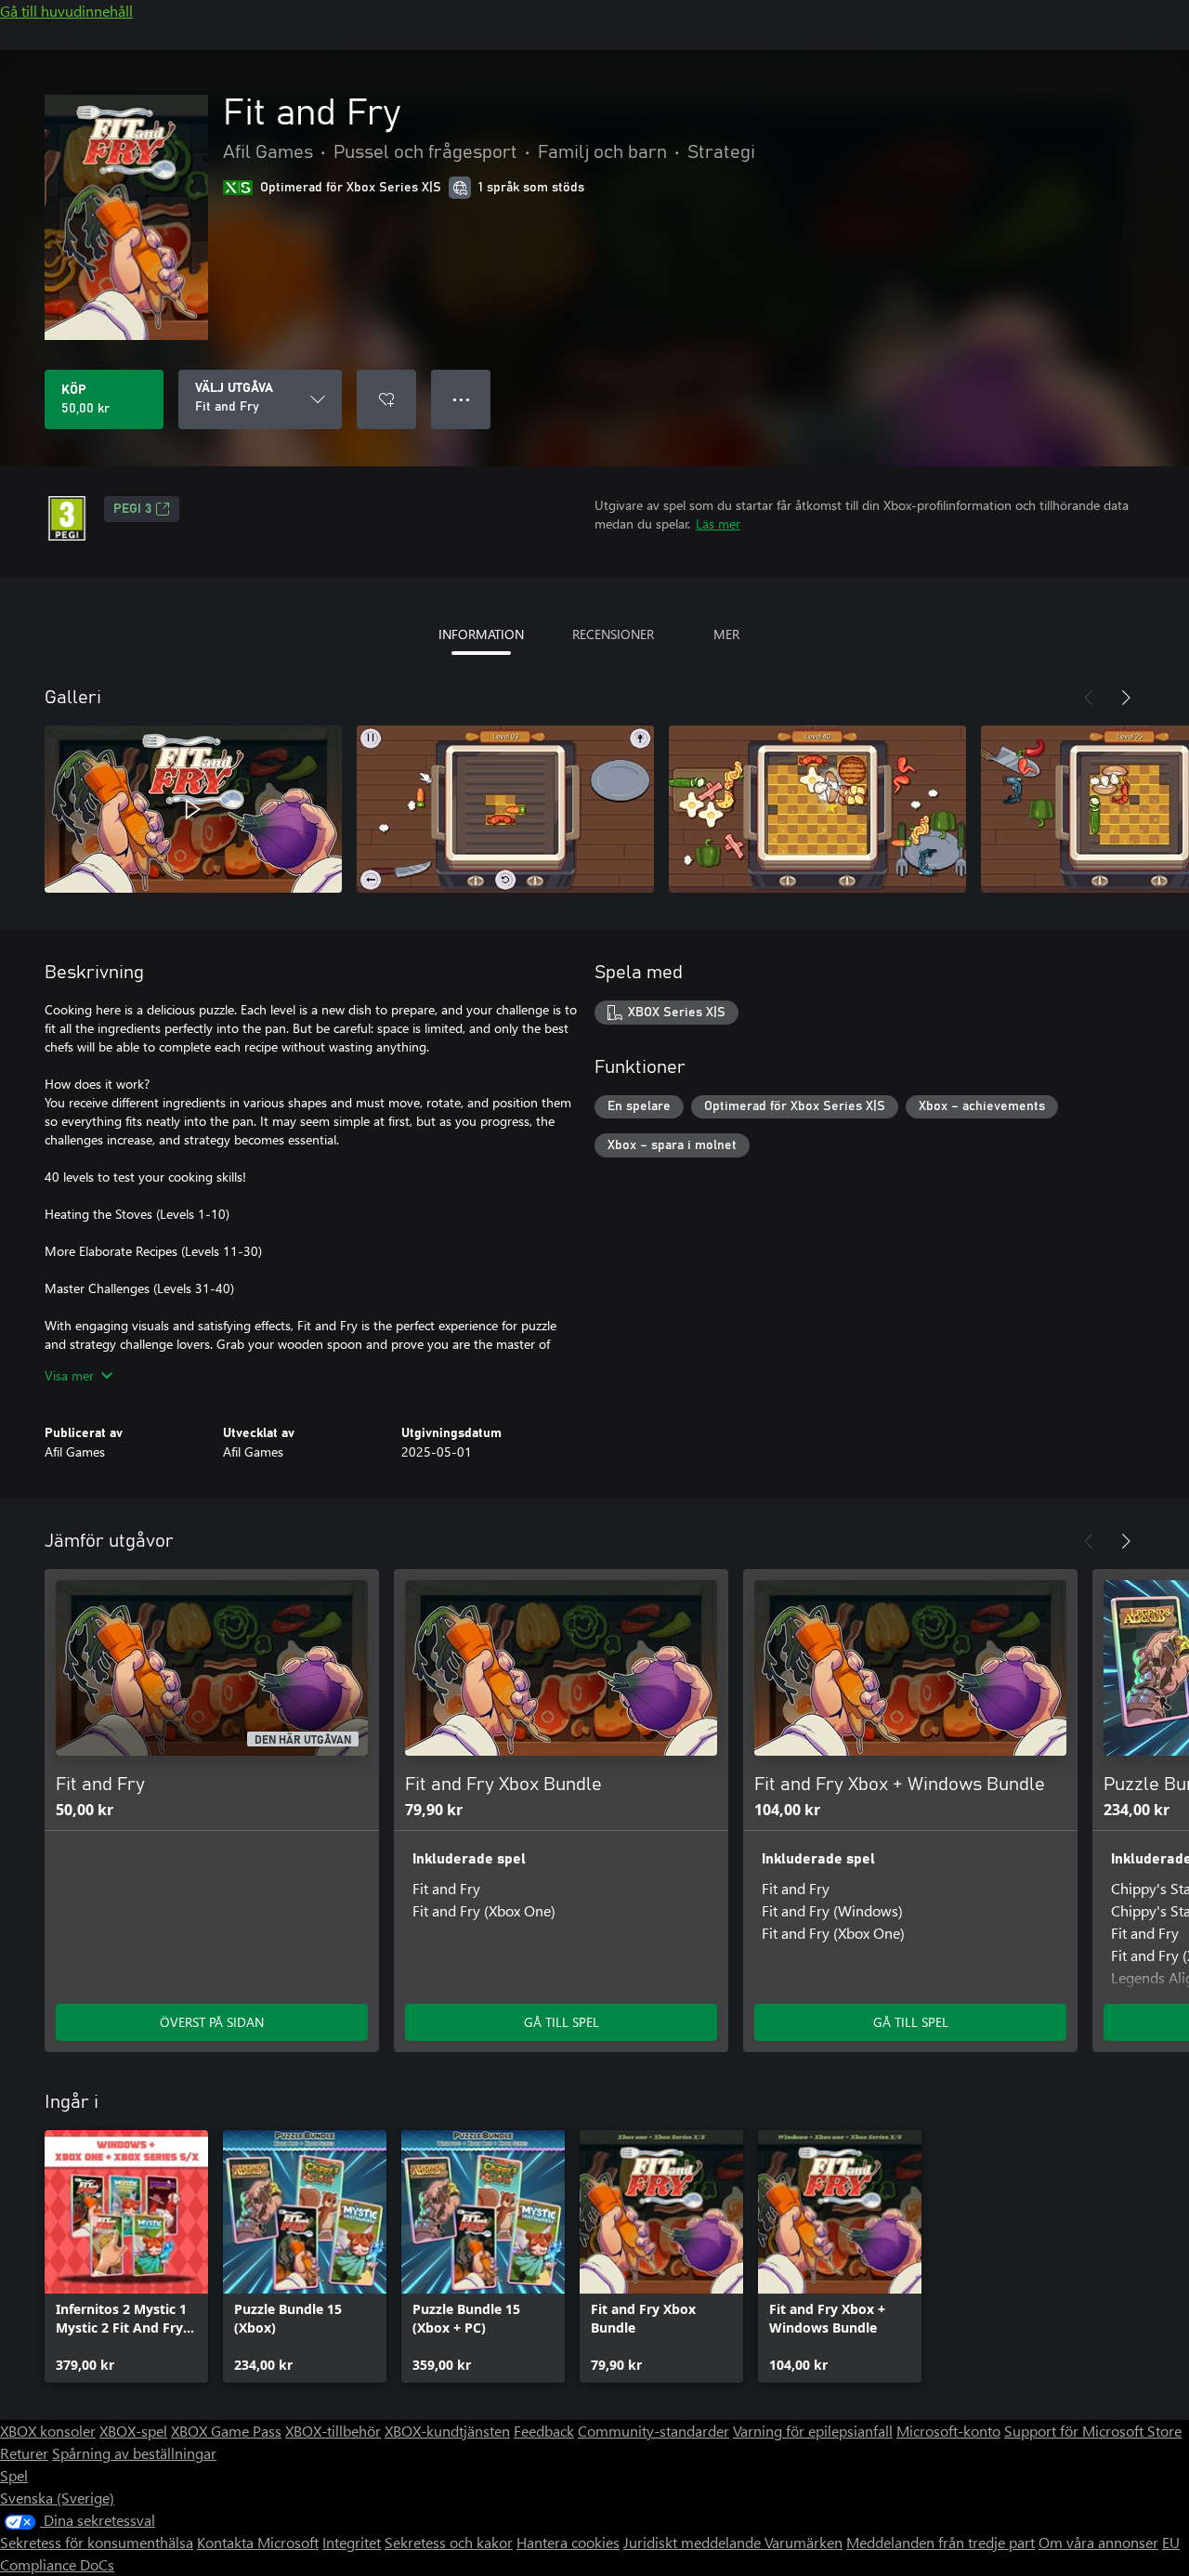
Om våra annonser (1098, 2542)
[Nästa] (1126, 698)
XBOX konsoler (48, 2431)
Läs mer (718, 523)
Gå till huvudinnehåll (66, 11)
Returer (24, 2453)
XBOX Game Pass (226, 2431)
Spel (14, 2475)
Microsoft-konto (948, 2431)
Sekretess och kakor (449, 2542)
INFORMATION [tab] (481, 634)
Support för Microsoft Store (1093, 2431)
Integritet (352, 2542)
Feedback (544, 2431)
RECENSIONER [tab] (613, 634)
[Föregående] (1089, 698)
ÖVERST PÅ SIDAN (212, 2022)
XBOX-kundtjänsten (447, 2431)
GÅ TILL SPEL (562, 2022)
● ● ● (461, 399)
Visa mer (69, 1375)
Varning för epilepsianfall (813, 2431)
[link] (126, 2256)
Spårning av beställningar (134, 2453)
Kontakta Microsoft (258, 2542)
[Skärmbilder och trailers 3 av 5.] (817, 809)
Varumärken (804, 2542)
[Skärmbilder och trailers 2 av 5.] (505, 809)
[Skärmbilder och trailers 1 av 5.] (193, 809)
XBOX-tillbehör (333, 2431)
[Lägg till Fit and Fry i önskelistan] (386, 399)
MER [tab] (726, 634)
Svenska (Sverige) (57, 2498)
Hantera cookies (568, 2542)
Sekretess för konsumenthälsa (97, 2542)
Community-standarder (653, 2431)
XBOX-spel (133, 2431)
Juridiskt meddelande (694, 2542)
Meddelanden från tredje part (941, 2542)
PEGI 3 (132, 509)
